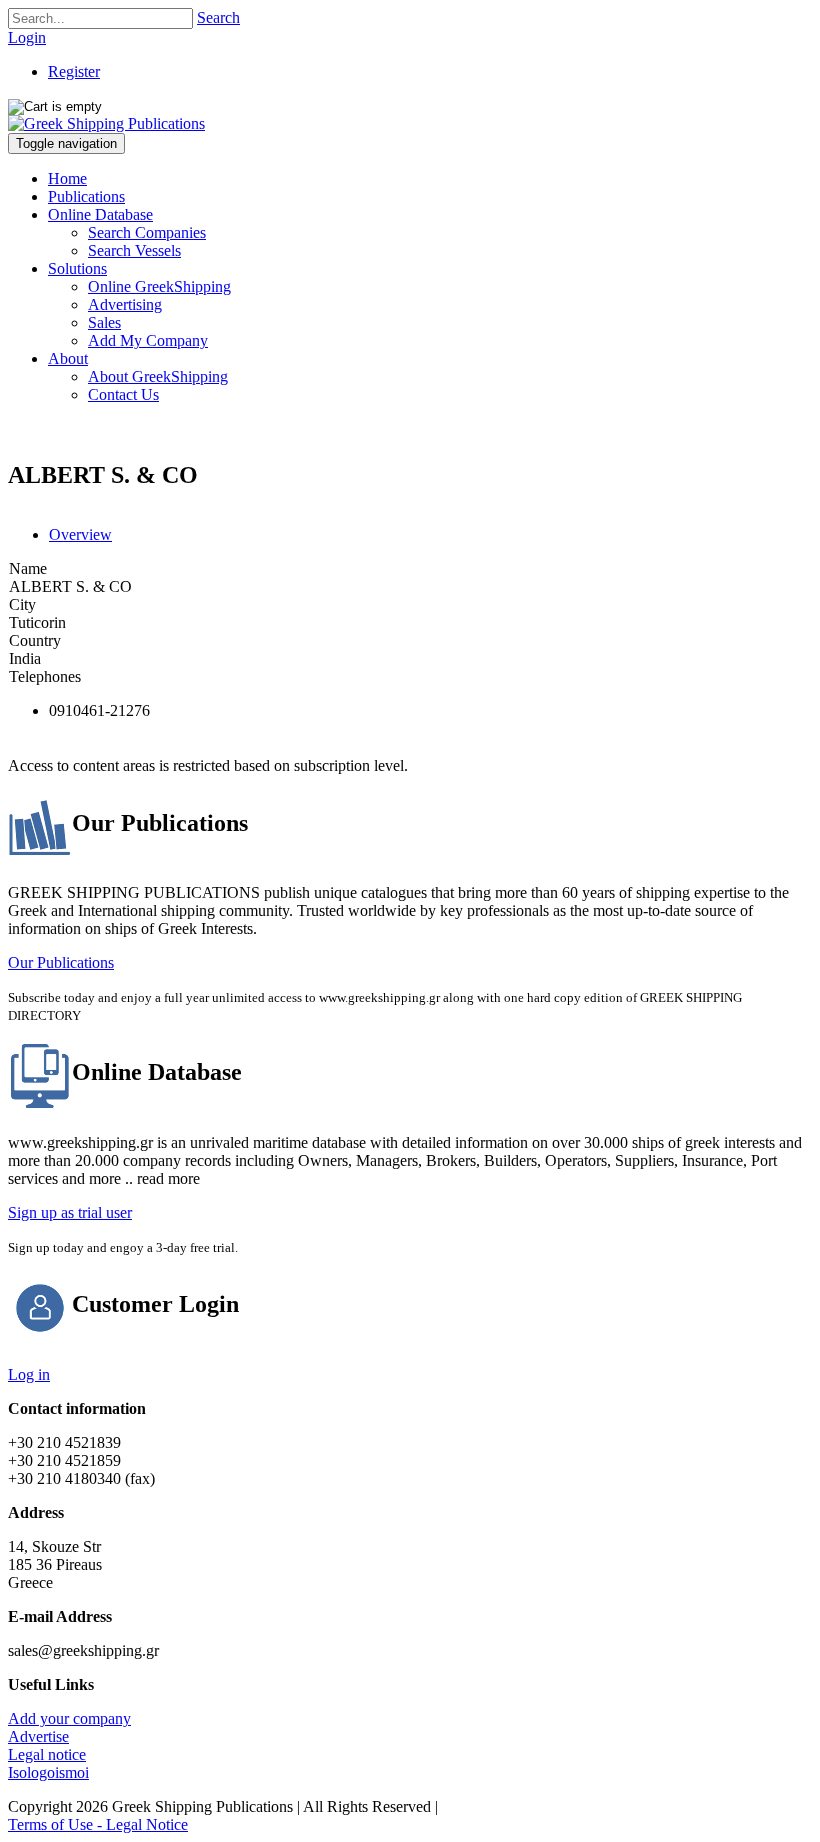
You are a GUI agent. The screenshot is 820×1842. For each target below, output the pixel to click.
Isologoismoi (48, 1772)
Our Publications (61, 962)
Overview (80, 534)
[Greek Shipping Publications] (106, 123)
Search (218, 17)
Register (74, 71)
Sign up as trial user (70, 1212)
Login (27, 37)
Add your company (69, 1718)
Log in (29, 1374)
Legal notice (47, 1754)
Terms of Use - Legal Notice (98, 1824)
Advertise (38, 1736)
